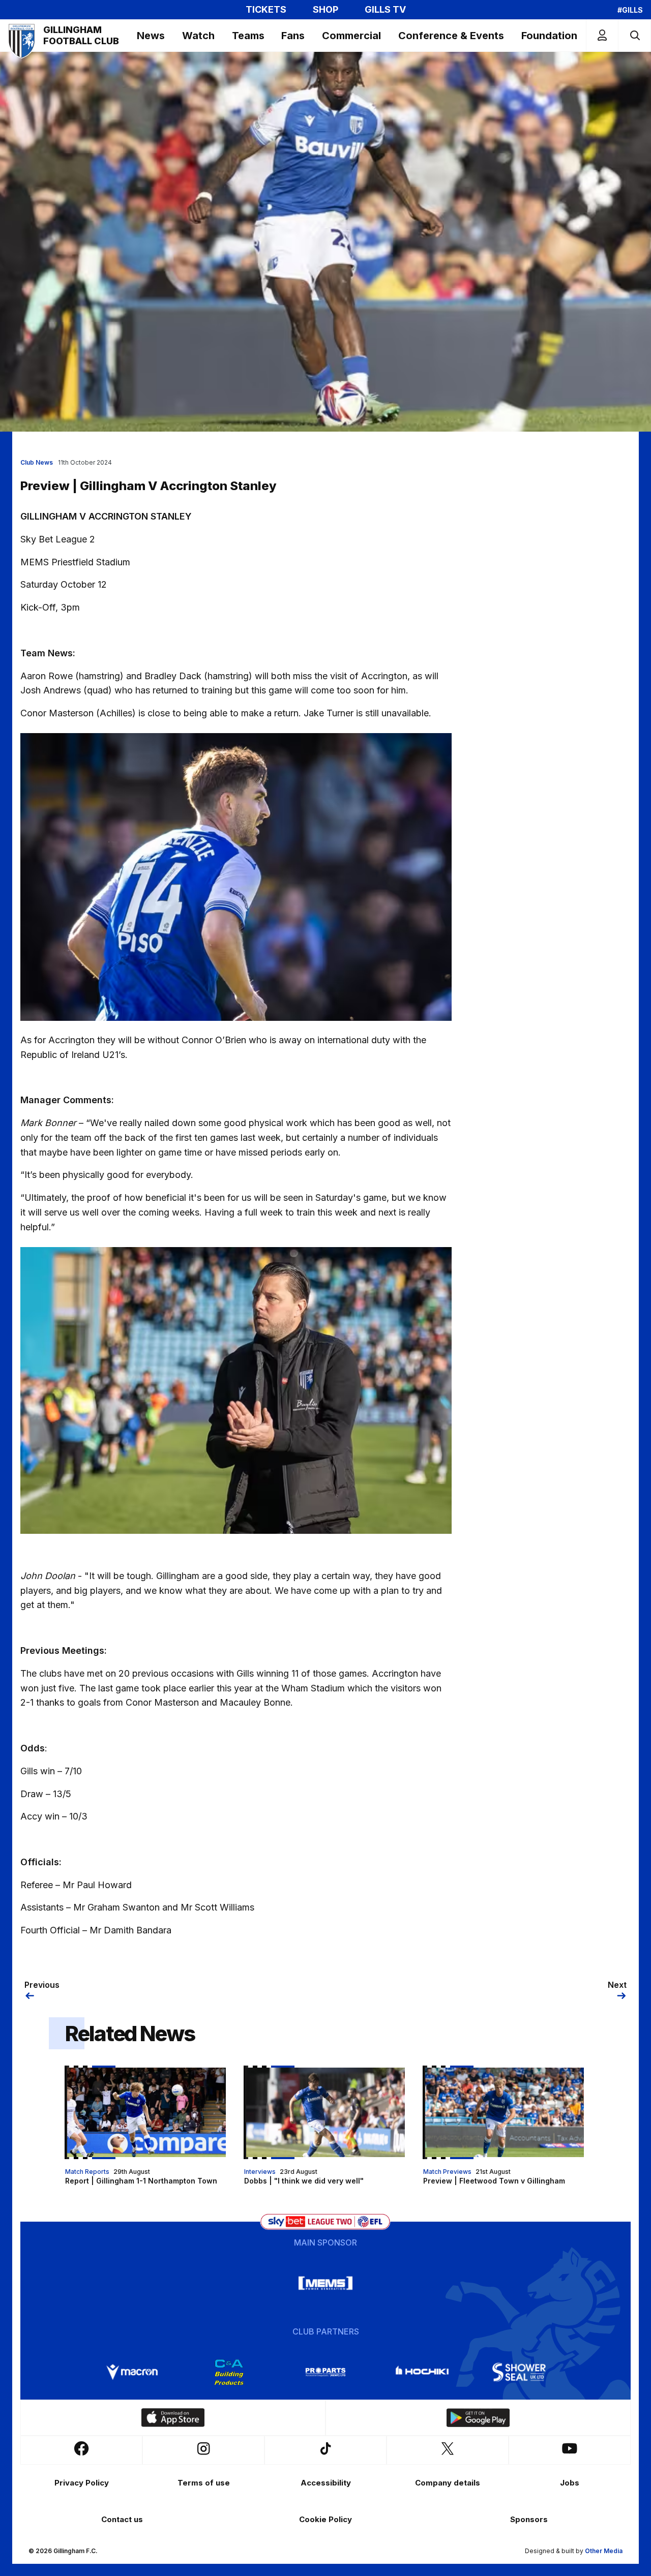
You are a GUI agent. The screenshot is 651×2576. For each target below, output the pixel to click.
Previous (42, 1985)
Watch (198, 36)
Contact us (122, 2519)
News (151, 36)
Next (617, 1985)
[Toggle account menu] (602, 35)
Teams (248, 36)
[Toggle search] (634, 35)
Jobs (570, 2483)
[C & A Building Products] (229, 2372)
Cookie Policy (325, 2519)
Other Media (604, 2551)
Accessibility (326, 2483)
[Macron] (132, 2372)
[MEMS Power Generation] (325, 2283)
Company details (448, 2483)
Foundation (549, 36)
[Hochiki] (422, 2372)
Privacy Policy (82, 2483)
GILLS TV (385, 10)
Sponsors (529, 2519)
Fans (293, 36)
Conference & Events (451, 36)
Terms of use (204, 2483)
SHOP (325, 10)
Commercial (351, 36)
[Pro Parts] (325, 2372)
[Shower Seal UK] (519, 2372)
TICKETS (266, 10)
